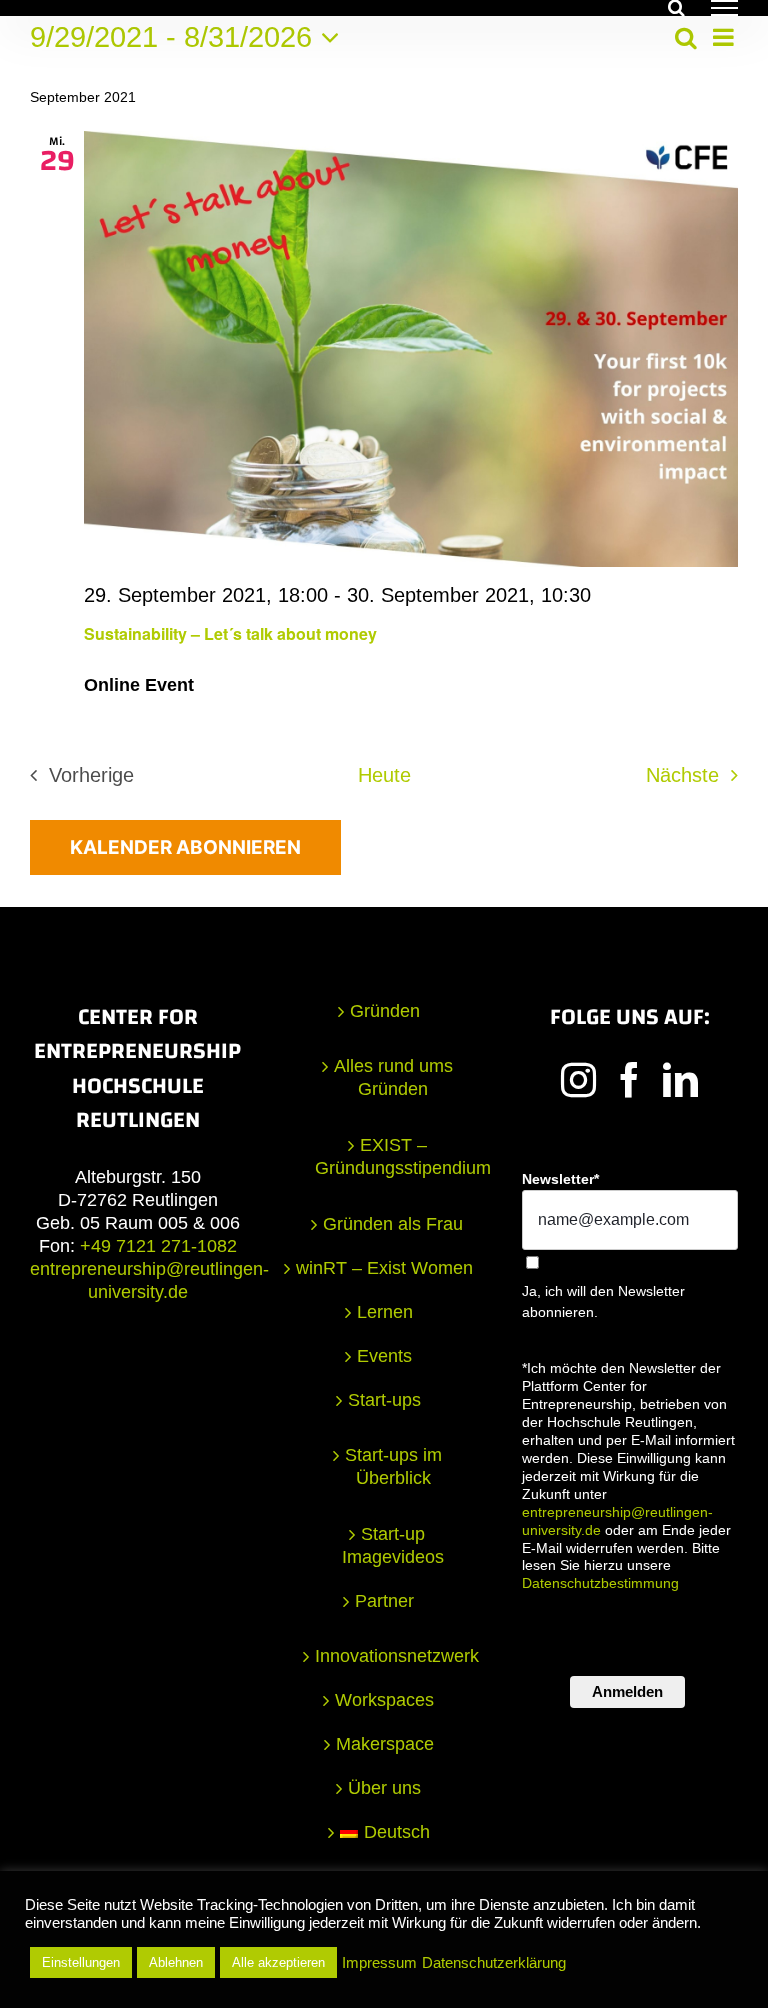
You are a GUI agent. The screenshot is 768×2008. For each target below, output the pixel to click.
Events (384, 1356)
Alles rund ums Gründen (393, 1077)
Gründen (385, 1011)
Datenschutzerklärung (494, 1963)
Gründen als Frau (393, 1224)
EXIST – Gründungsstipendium (393, 1156)
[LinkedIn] (680, 1079)
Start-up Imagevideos (393, 1545)
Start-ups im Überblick (393, 1466)
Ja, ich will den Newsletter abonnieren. (603, 1301)
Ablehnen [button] (176, 1962)
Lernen (385, 1312)
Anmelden (627, 1691)
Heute (384, 775)
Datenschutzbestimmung (600, 1583)
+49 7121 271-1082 (158, 1246)
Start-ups (384, 1400)
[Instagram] (578, 1079)
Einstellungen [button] (81, 1962)
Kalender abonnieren (185, 847)
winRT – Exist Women (384, 1268)
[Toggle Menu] (724, 8)
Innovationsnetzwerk (393, 1656)
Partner (384, 1601)
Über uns (384, 1788)
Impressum (379, 1963)
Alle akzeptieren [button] (278, 1962)
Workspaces (384, 1700)
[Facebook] (629, 1079)
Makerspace (385, 1744)
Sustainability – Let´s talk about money (230, 633)
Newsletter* (560, 1179)
